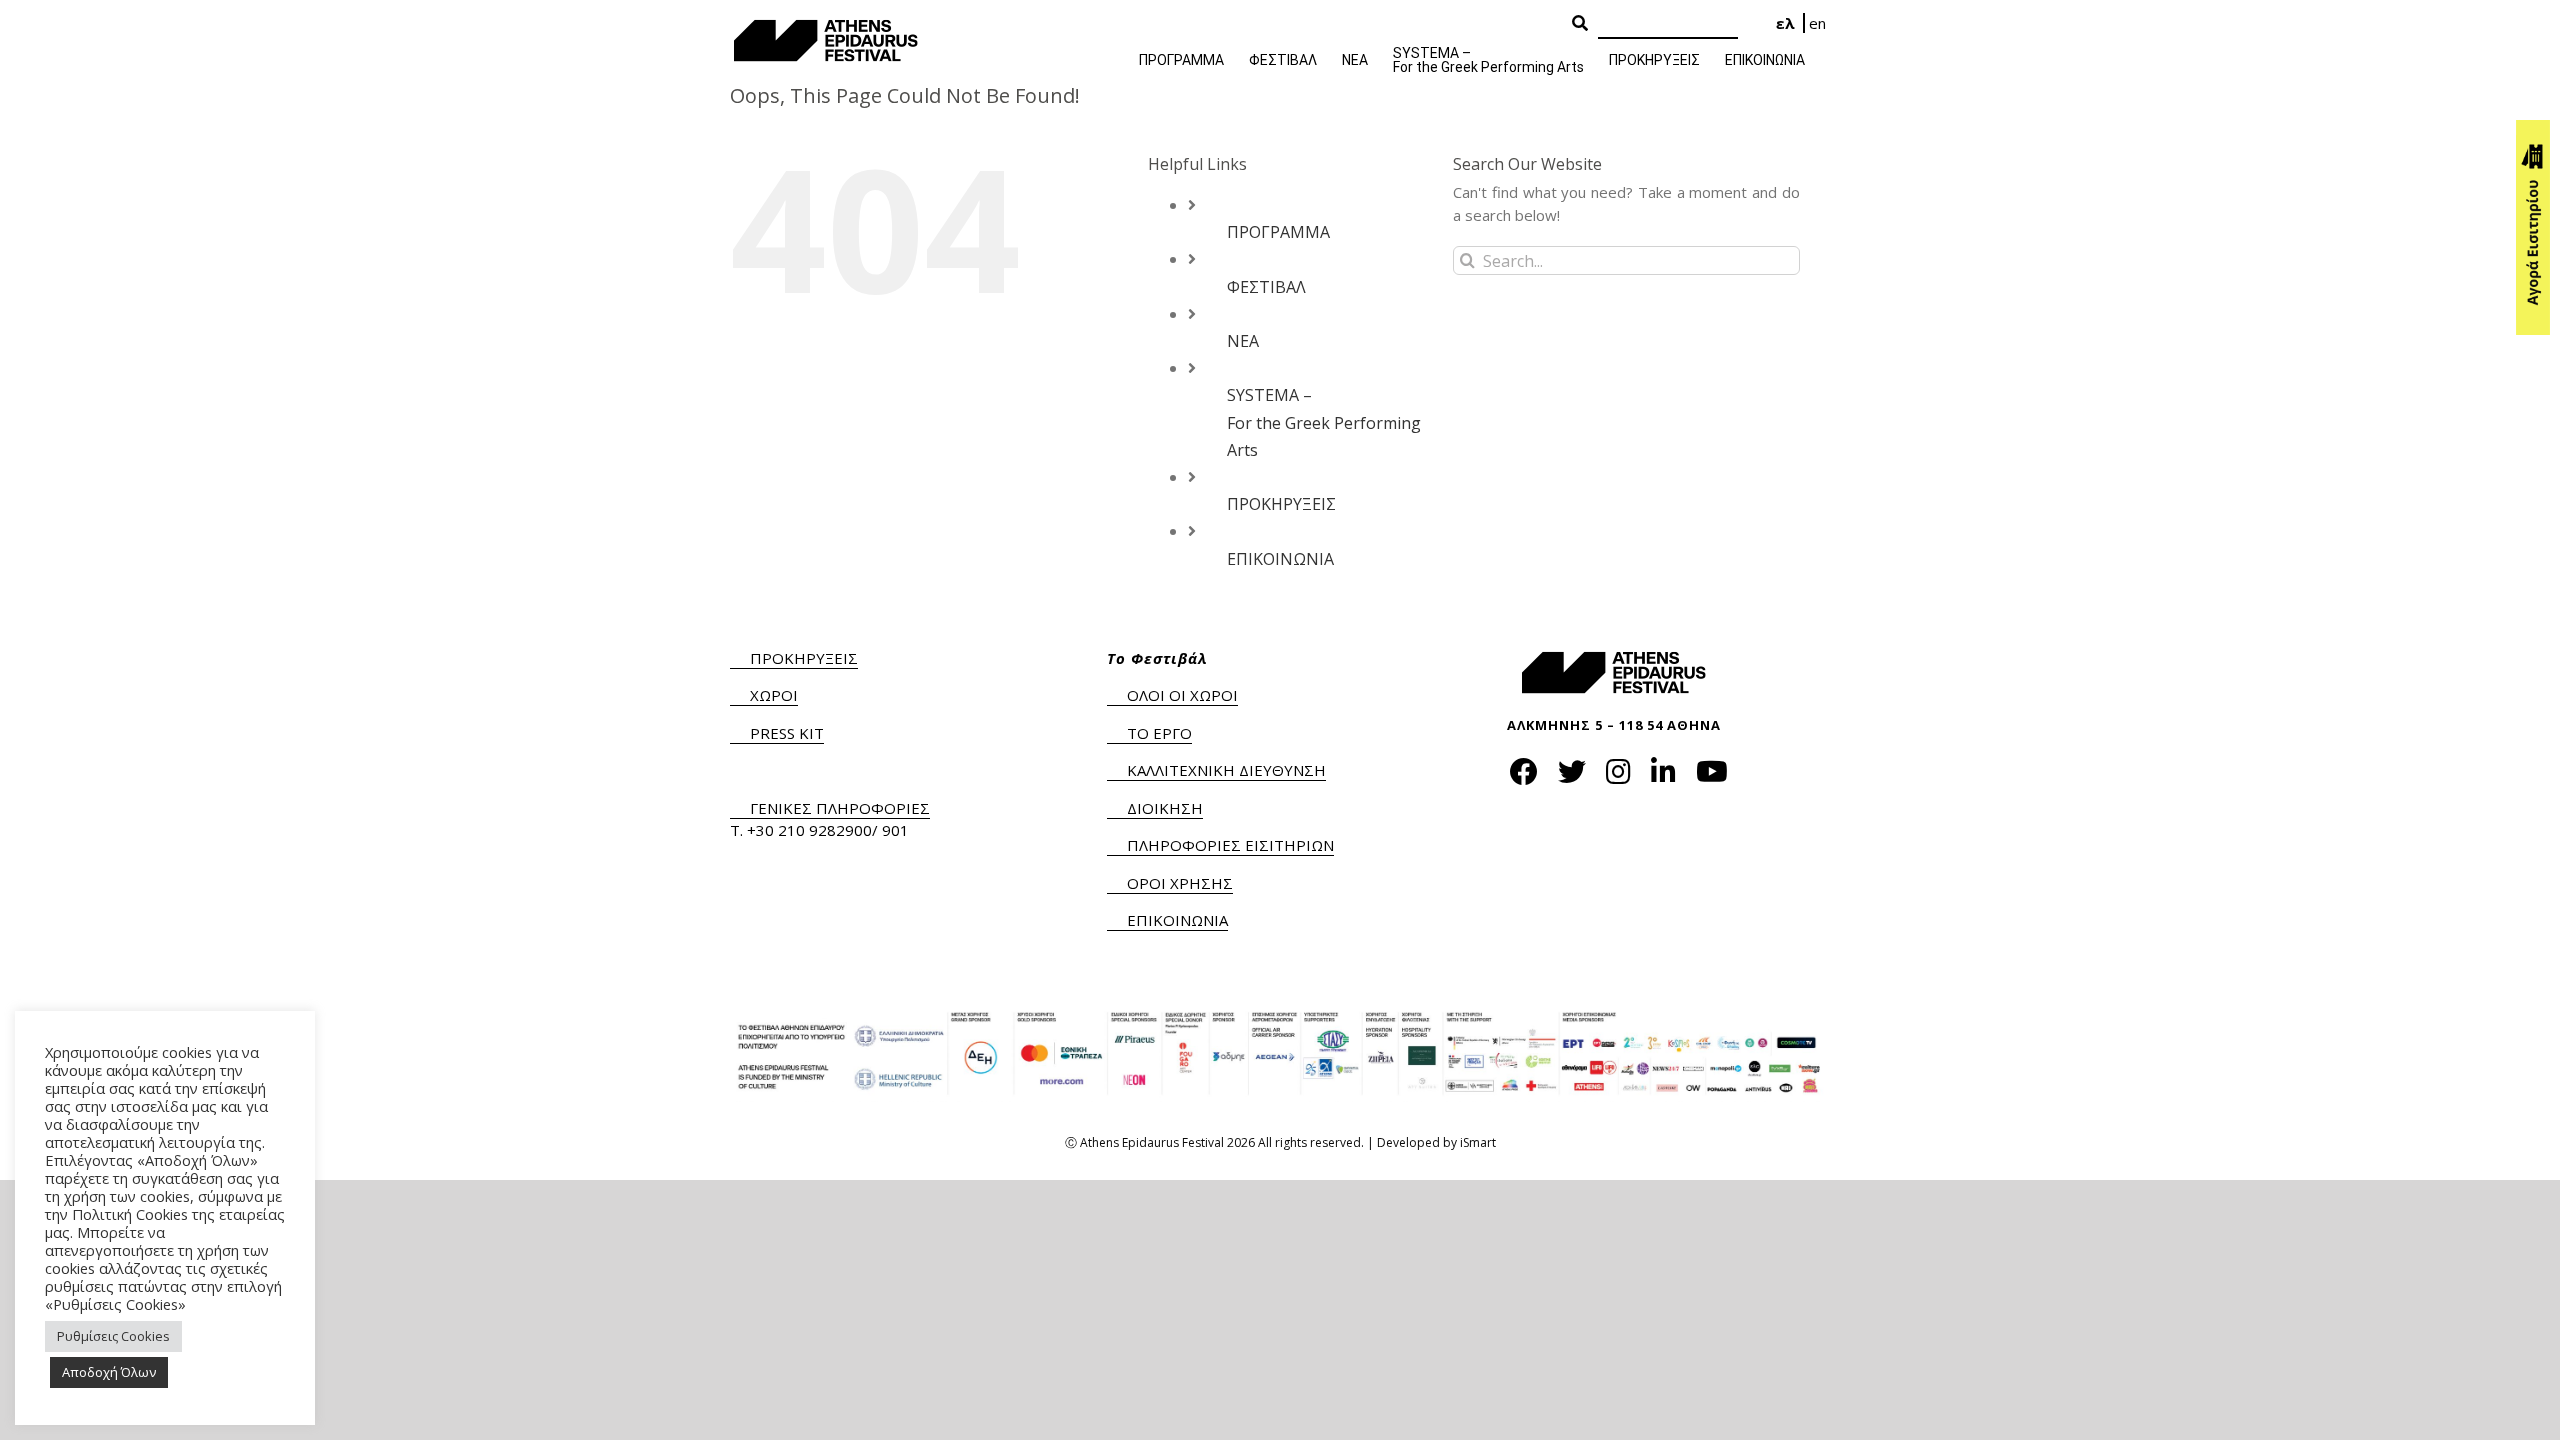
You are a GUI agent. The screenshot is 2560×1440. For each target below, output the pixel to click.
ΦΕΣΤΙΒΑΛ (1266, 287)
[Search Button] (1580, 24)
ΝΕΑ (1243, 341)
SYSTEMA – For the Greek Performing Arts (1324, 422)
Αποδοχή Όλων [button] (109, 1372)
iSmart (1478, 1142)
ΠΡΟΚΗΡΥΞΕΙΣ (1281, 504)
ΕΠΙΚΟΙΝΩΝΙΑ (1280, 559)
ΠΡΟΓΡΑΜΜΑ (1278, 232)
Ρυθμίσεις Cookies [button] (113, 1336)
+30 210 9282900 (809, 830)
